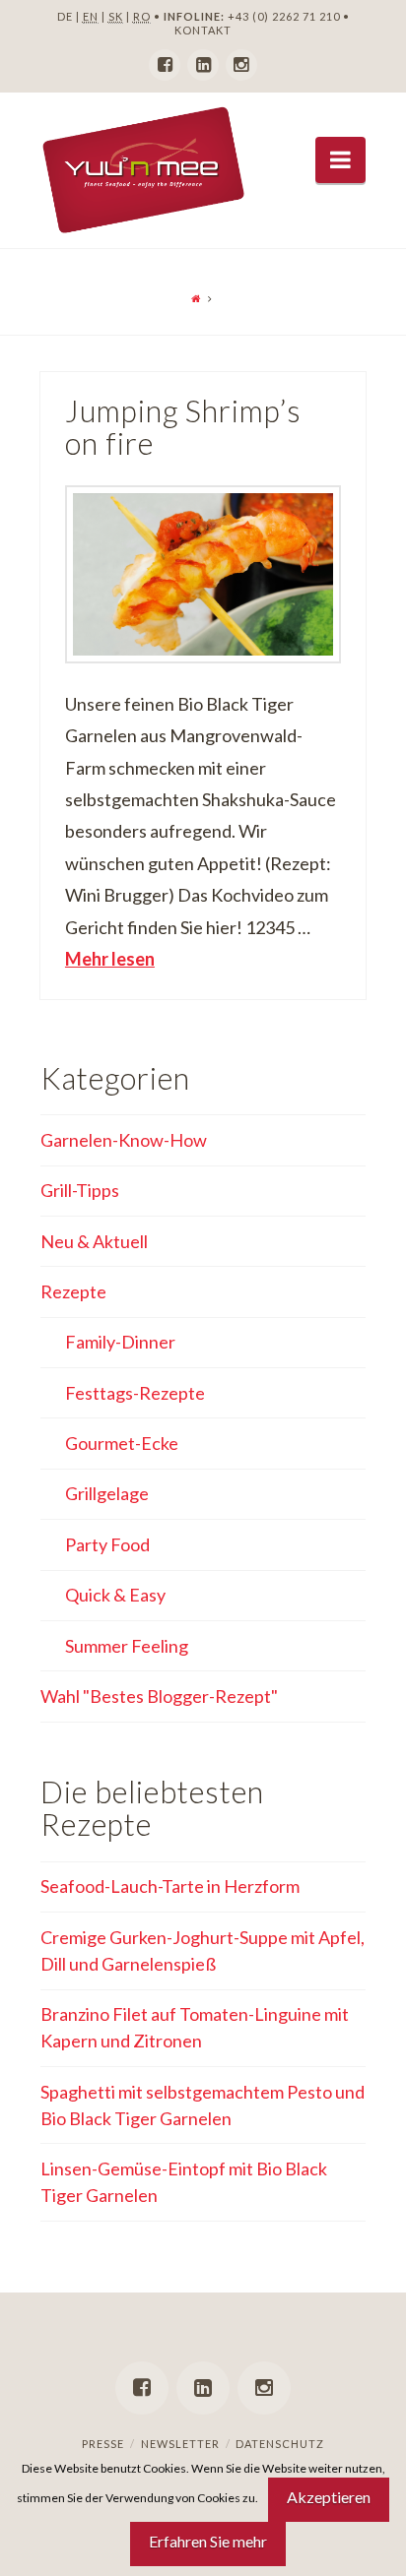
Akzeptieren (329, 2497)
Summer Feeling (127, 1646)
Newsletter (180, 2444)
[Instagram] (241, 65)
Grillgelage (107, 1493)
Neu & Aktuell (94, 1241)
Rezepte (73, 1291)
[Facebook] (165, 65)
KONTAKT (203, 30)
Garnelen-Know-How (124, 1140)
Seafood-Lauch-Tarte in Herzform (170, 1886)
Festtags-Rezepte (135, 1393)
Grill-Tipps (80, 1190)
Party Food (107, 1544)
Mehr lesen (110, 959)
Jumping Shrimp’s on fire (183, 428)
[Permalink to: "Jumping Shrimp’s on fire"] (203, 574)
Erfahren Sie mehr (208, 2541)
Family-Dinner (120, 1342)
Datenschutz (280, 2444)
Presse (103, 2444)
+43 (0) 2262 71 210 (284, 16)
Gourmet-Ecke (122, 1443)
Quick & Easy (115, 1595)
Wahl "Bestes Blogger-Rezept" (159, 1696)
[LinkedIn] (203, 65)
